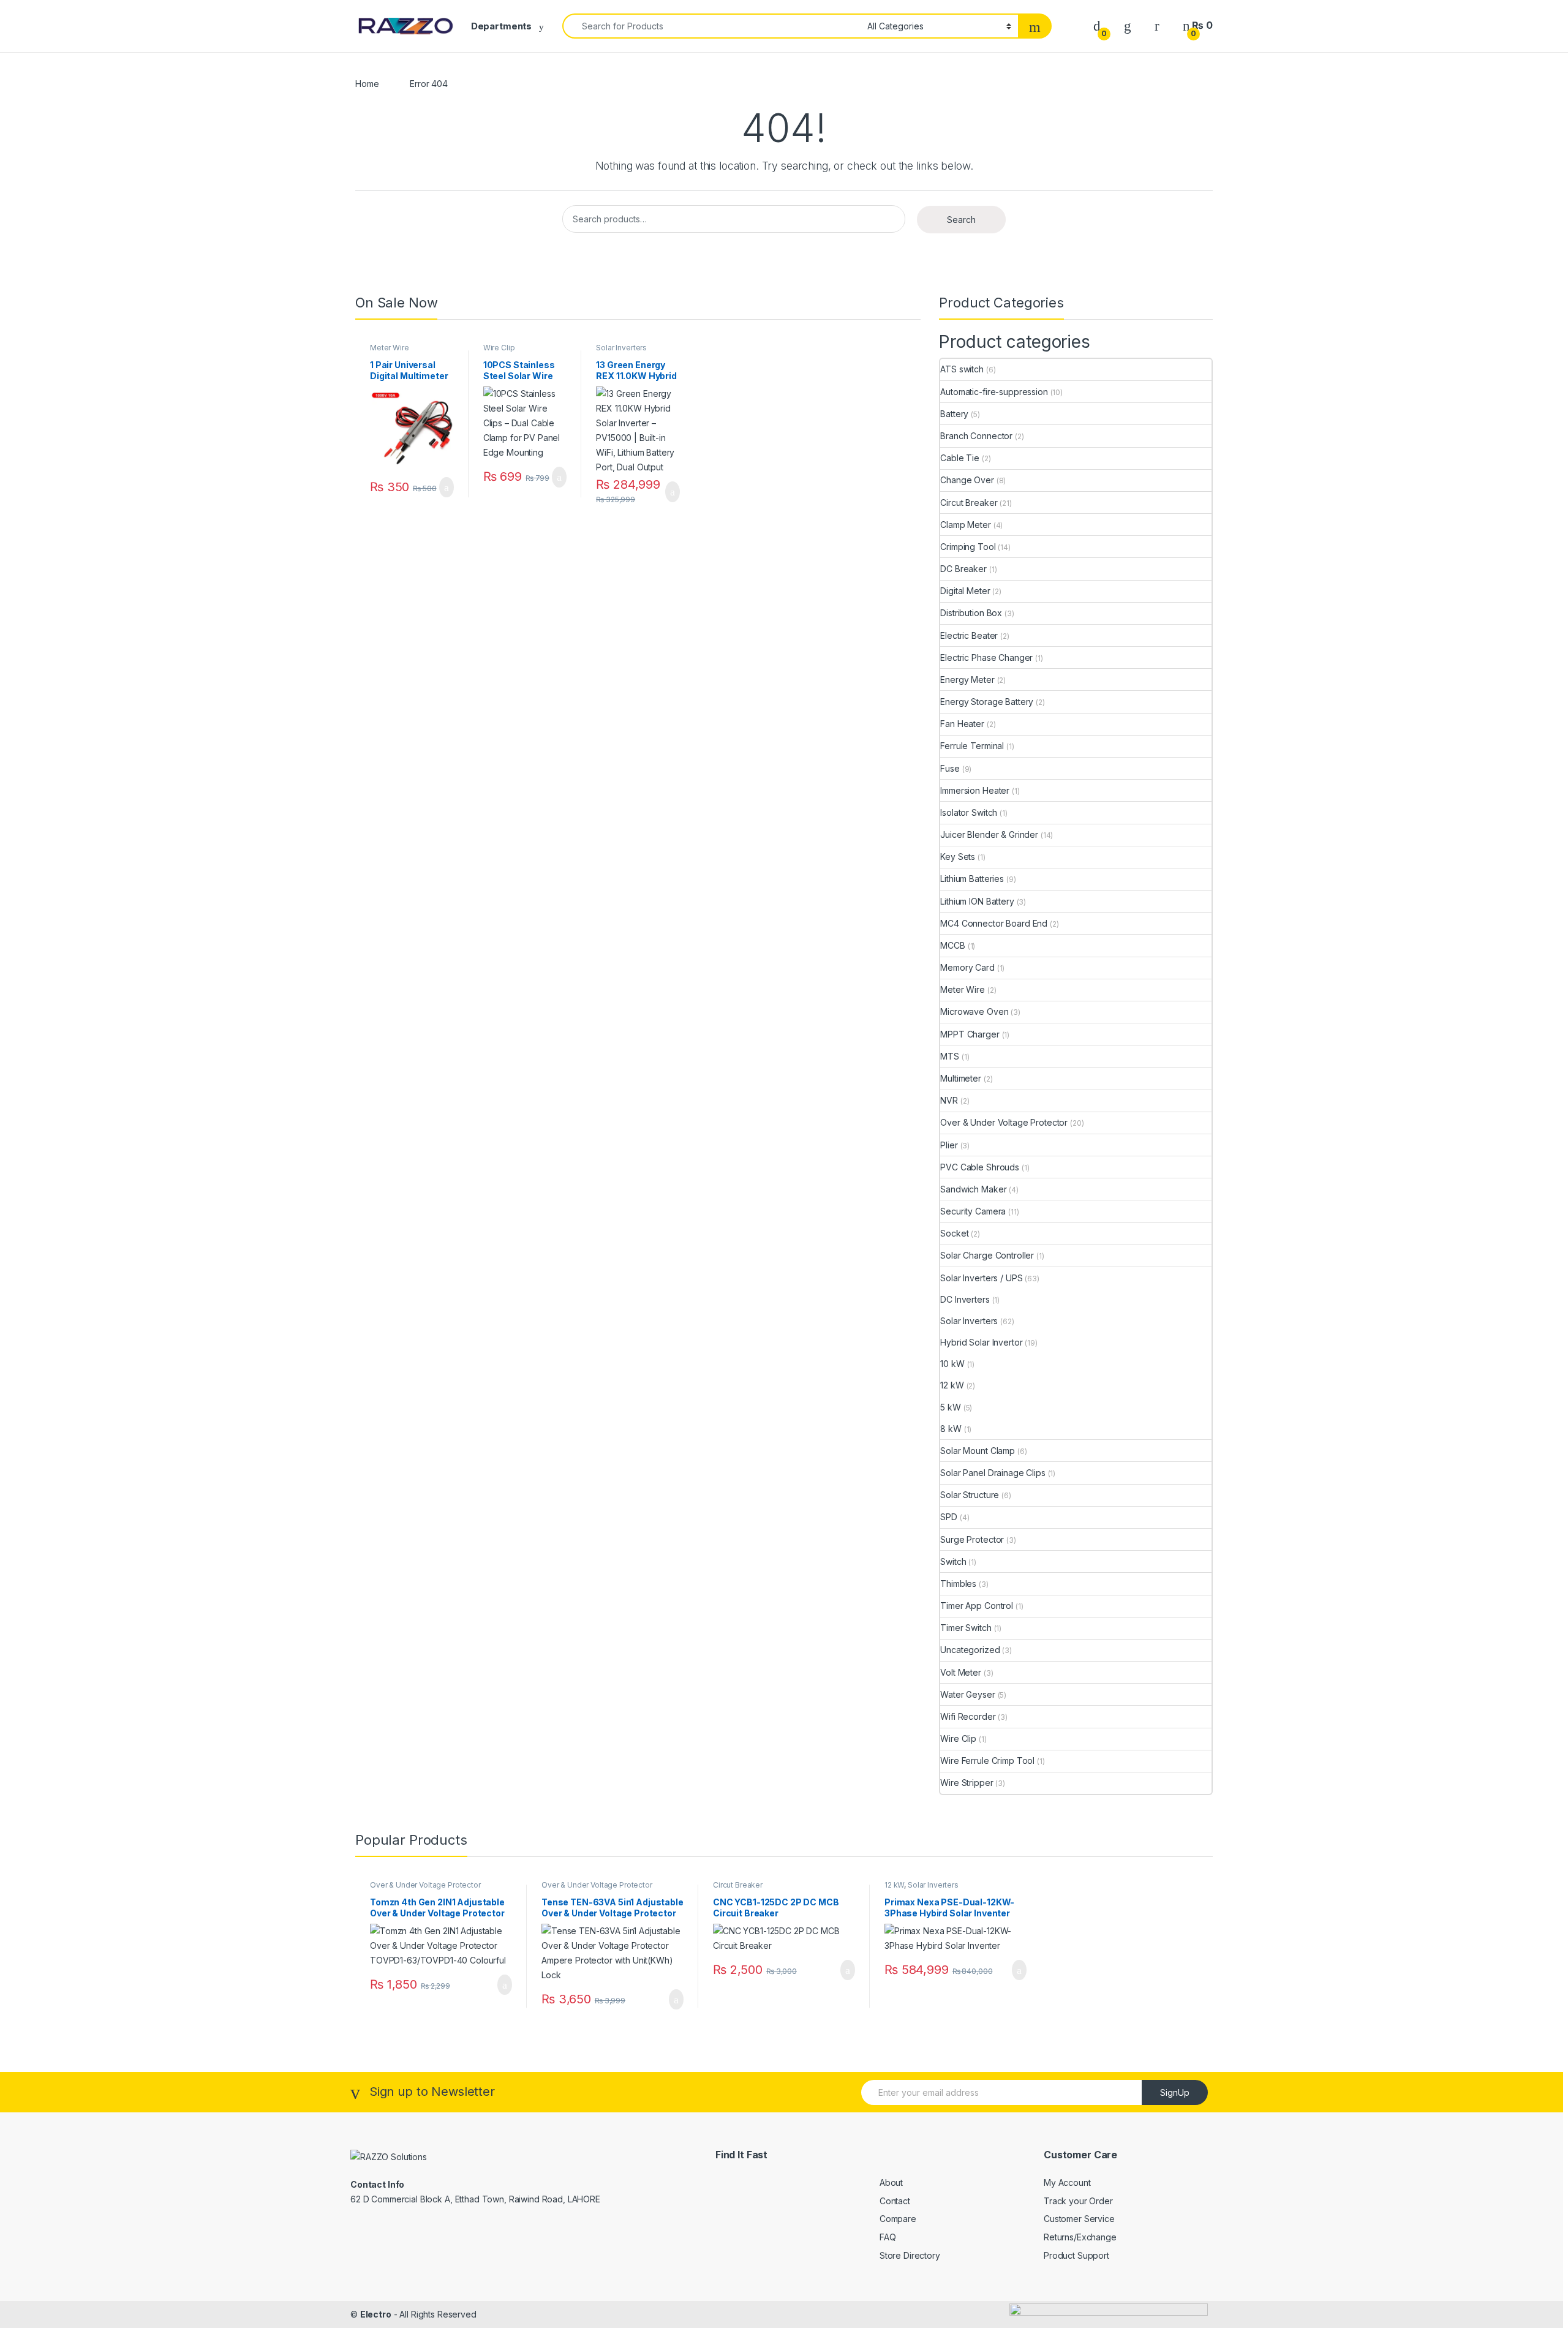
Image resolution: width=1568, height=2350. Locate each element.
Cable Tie (960, 458)
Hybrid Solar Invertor (981, 1342)
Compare (898, 2219)
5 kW (950, 1407)
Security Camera (973, 1211)
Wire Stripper (967, 1783)
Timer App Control (977, 1606)
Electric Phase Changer (986, 657)
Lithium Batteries (972, 879)
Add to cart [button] (446, 488)
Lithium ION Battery (977, 901)
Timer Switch (966, 1628)
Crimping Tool (968, 547)
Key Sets (958, 857)
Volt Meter (961, 1672)
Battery (954, 414)
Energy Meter (967, 680)
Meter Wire (390, 348)
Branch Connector (976, 436)
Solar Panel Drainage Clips (993, 1473)
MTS (950, 1056)
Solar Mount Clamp (978, 1451)
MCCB (952, 945)
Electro (376, 2314)
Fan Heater (962, 724)
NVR (949, 1100)
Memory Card (967, 967)
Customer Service (1079, 2219)
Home (367, 84)
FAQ (888, 2237)
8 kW (951, 1429)
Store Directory (910, 2255)
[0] (1097, 25)
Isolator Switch (969, 812)
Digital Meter (965, 591)
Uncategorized (970, 1650)
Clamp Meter (965, 525)
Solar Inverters (621, 348)
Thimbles (958, 1584)
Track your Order (1078, 2201)
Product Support (1076, 2255)
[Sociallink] (371, 2228)
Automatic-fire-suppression (994, 392)
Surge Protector (972, 1539)
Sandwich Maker (973, 1189)
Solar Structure (970, 1495)
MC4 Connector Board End (994, 923)
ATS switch (962, 369)
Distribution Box (971, 613)
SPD (949, 1517)
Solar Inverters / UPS (981, 1278)
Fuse (950, 768)
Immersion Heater (975, 790)
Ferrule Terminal (972, 746)
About (891, 2182)
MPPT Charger (970, 1034)
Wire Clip (499, 348)
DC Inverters (965, 1299)
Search (961, 220)
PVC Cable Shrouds (980, 1167)
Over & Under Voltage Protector (1004, 1122)
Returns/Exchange (1080, 2237)
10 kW (952, 1364)
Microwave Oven (974, 1011)
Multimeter (961, 1078)
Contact (895, 2201)
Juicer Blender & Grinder (989, 834)
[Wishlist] (1128, 25)
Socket (954, 1233)
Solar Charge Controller (987, 1255)
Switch (953, 1561)
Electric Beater (969, 635)
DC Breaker (963, 569)
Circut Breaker (969, 503)
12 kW (952, 1385)
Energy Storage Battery (987, 702)
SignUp (1175, 2092)
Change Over (967, 480)
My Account (1067, 2182)
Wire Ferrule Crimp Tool (987, 1761)
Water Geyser (967, 1694)
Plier (949, 1145)
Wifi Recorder (968, 1716)
